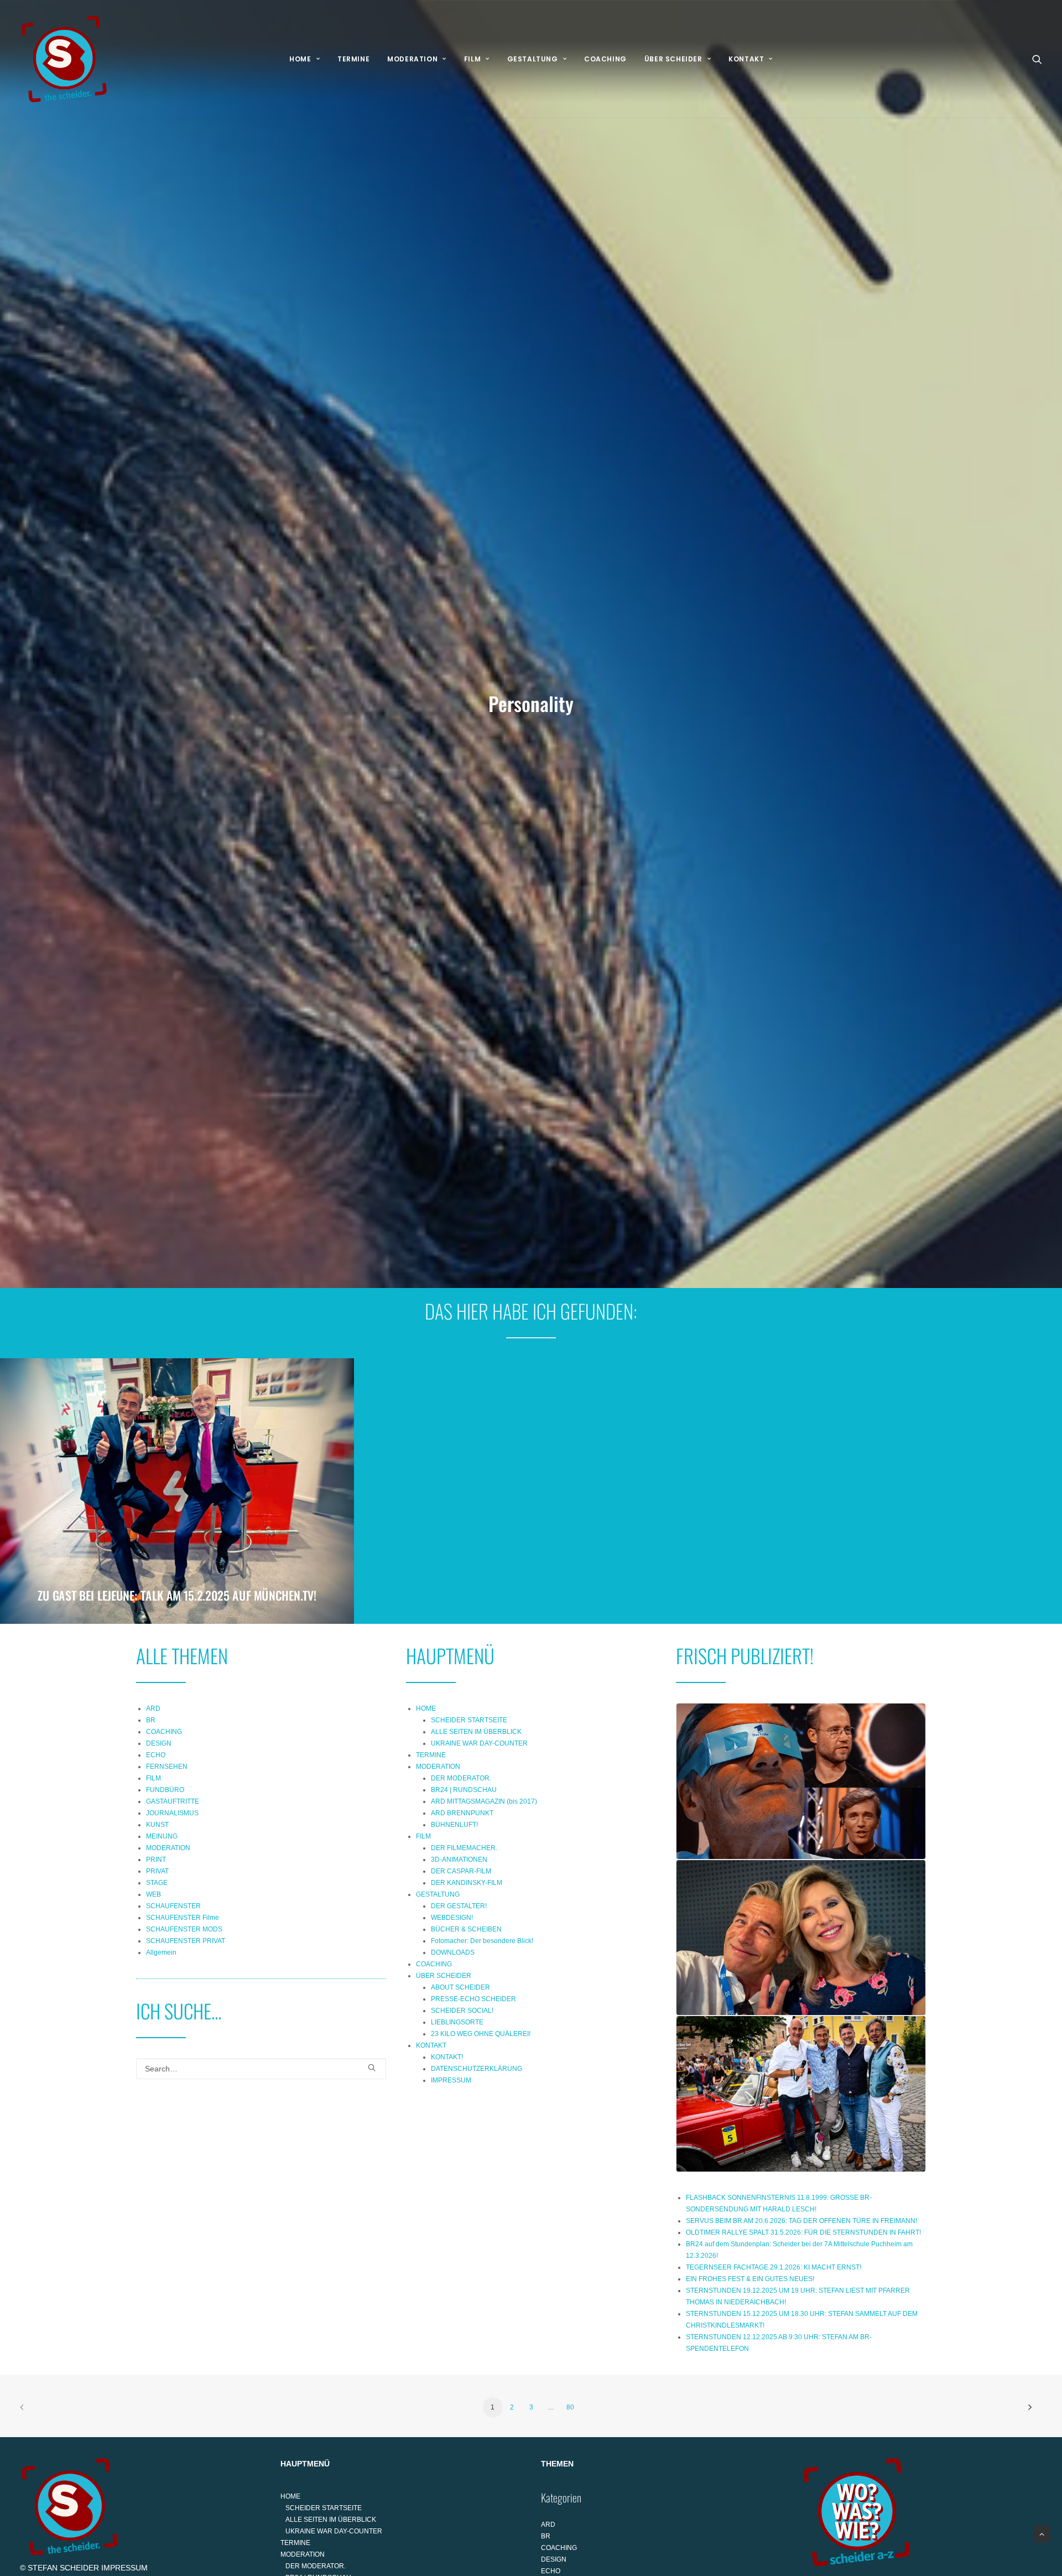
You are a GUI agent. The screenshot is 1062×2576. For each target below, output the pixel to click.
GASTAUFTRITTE (173, 1801)
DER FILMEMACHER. (464, 1848)
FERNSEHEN (167, 1767)
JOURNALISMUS (172, 1813)
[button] (1037, 59)
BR (151, 1720)
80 (570, 2407)
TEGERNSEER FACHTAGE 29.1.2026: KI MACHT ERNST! (774, 2267)
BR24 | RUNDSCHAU (464, 1790)
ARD (153, 1708)
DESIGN (159, 1743)
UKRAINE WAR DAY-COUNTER (479, 1743)
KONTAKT (746, 59)
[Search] (261, 2069)
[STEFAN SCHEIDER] (64, 59)
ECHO (156, 1755)
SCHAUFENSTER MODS (184, 1929)
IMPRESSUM (451, 2080)
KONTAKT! (447, 2057)
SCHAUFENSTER (173, 1906)
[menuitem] (304, 59)
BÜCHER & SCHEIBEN (466, 1929)
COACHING (605, 59)
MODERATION (412, 59)
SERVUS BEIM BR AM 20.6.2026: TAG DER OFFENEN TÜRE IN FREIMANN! (801, 2221)
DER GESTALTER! (459, 1906)
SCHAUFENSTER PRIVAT (186, 1941)
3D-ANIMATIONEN (459, 1860)
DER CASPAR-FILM (461, 1871)
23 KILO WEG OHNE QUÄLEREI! (481, 2034)
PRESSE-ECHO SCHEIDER (473, 1999)
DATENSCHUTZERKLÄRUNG (477, 2069)
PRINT (156, 1860)
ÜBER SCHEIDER (673, 59)
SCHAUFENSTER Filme (183, 1918)
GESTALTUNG (533, 59)
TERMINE (353, 59)
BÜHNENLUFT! (454, 1825)
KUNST (157, 1825)
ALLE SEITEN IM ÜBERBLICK (476, 1732)
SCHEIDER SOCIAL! (462, 2011)
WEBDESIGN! (452, 1918)
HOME (300, 59)
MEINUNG (162, 1836)
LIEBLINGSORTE (457, 2022)
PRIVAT (157, 1871)
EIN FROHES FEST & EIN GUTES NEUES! (750, 2279)
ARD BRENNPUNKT (462, 1813)
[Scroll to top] (1042, 2533)
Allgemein (161, 1952)
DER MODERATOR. (461, 1778)
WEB (153, 1894)
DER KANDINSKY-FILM (467, 1883)
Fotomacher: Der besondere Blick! (482, 1941)
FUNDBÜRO (165, 1790)
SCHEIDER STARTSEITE (469, 1720)
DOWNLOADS (453, 1952)
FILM (472, 59)
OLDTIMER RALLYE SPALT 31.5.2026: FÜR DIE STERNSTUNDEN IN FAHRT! (803, 2232)
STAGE (157, 1883)
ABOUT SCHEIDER (460, 1987)
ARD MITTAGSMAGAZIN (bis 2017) (484, 1801)
